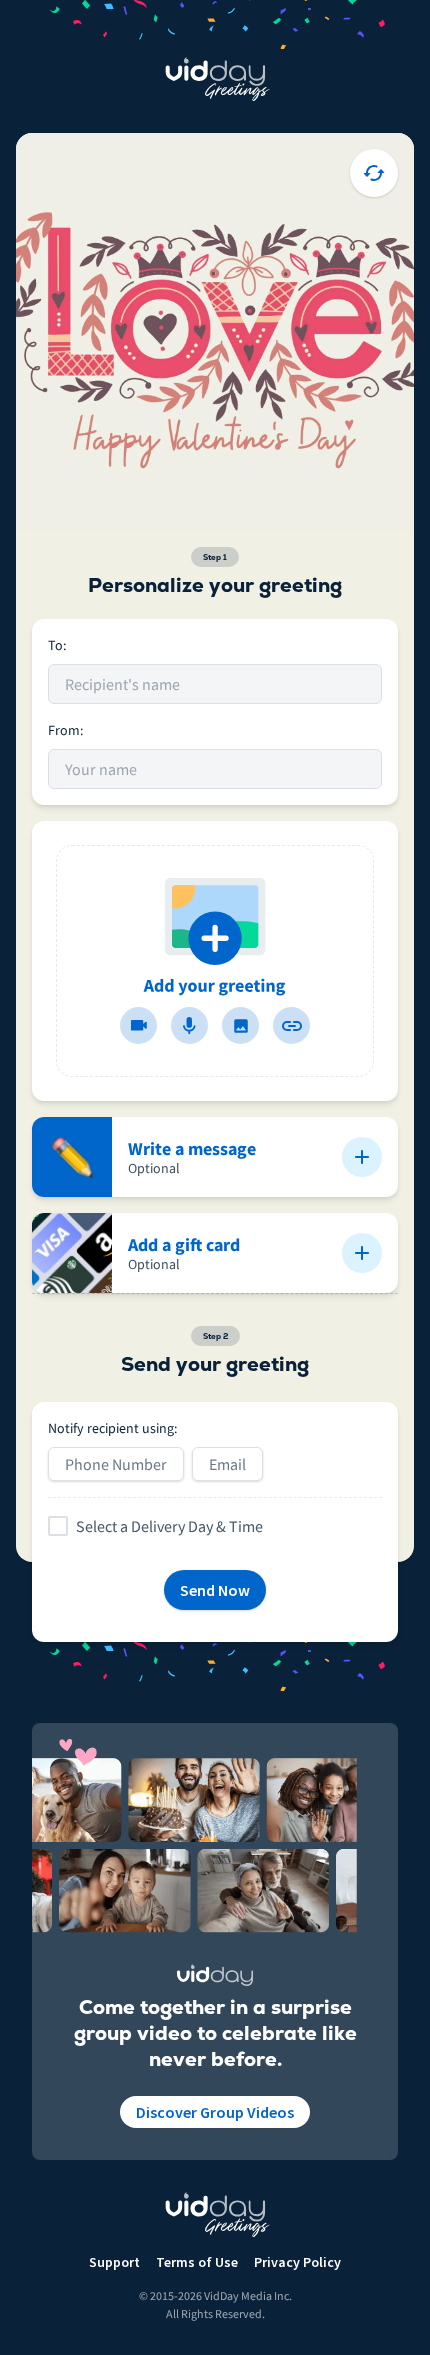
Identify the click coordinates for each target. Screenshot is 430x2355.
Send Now (215, 1590)
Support (114, 2262)
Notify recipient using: (112, 1428)
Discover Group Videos (215, 2112)
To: (57, 645)
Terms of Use (197, 2262)
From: (65, 730)
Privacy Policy (297, 2262)
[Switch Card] (374, 173)
